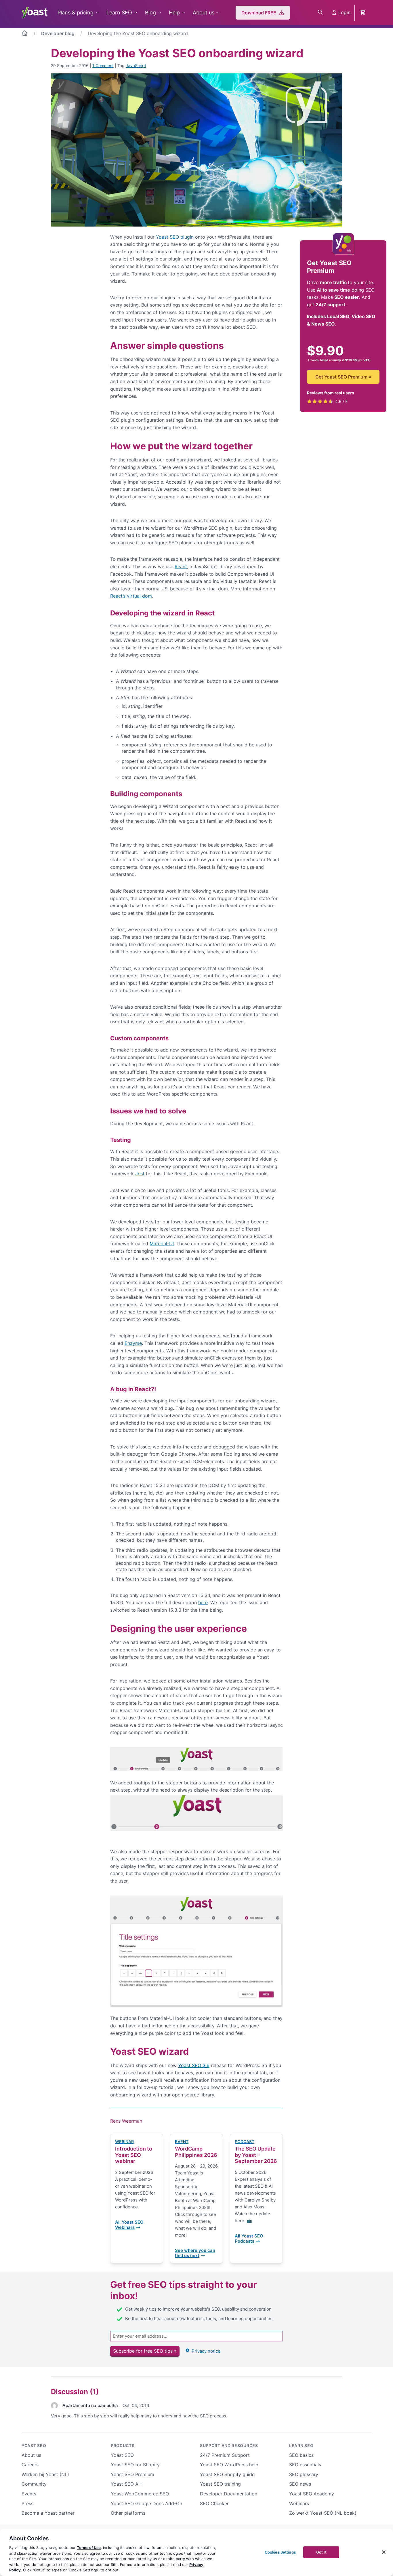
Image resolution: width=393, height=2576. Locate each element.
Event (182, 2141)
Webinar (124, 2141)
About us (204, 13)
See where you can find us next (195, 2253)
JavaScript (136, 65)
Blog (150, 13)
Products (123, 2445)
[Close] (384, 2552)
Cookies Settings (280, 2552)
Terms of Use (89, 2548)
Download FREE (259, 13)
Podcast (245, 2141)
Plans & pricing (76, 13)
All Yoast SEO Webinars (129, 2225)
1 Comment (103, 65)
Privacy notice (206, 2351)
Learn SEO (119, 13)
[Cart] (363, 13)
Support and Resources (229, 2445)
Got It (321, 2552)
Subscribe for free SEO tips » (145, 2351)
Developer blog (58, 33)
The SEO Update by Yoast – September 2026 (256, 2155)
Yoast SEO (34, 2445)
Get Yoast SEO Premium (343, 377)
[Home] (25, 34)
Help (174, 13)
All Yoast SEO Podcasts (249, 2239)
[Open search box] (320, 13)
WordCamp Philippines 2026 (196, 2152)
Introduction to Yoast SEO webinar (134, 2155)
